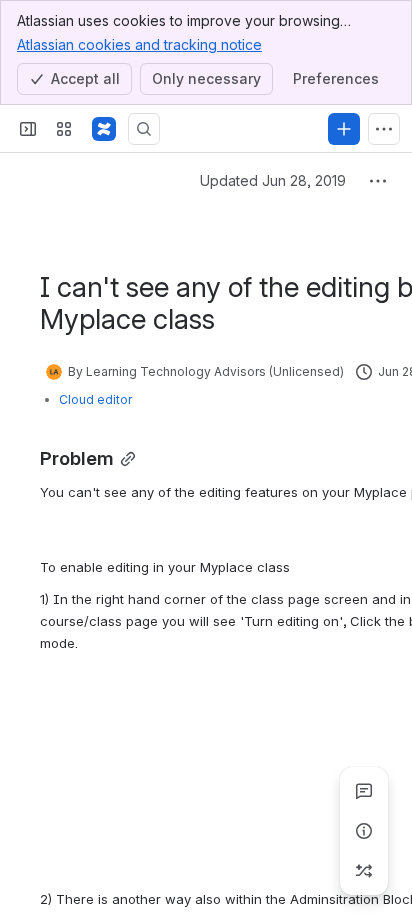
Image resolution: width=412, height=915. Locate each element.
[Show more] (384, 129)
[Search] (144, 129)
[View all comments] (364, 791)
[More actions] (378, 181)
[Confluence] (104, 129)
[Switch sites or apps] (64, 129)
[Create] (344, 129)
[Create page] (364, 871)
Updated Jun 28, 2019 (273, 180)
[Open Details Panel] (364, 831)
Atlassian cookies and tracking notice (139, 44)
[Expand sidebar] (28, 129)
